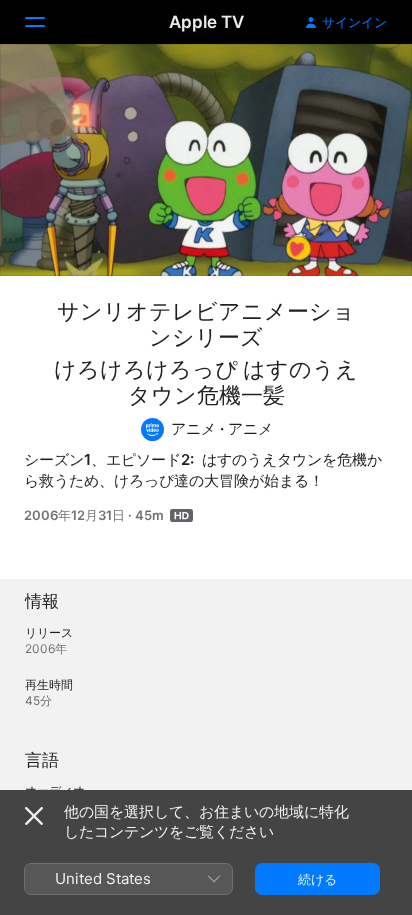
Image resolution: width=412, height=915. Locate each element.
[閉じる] (34, 816)
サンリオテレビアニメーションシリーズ (206, 324)
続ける (317, 879)
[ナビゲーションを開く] (47, 22)
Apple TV (206, 22)
